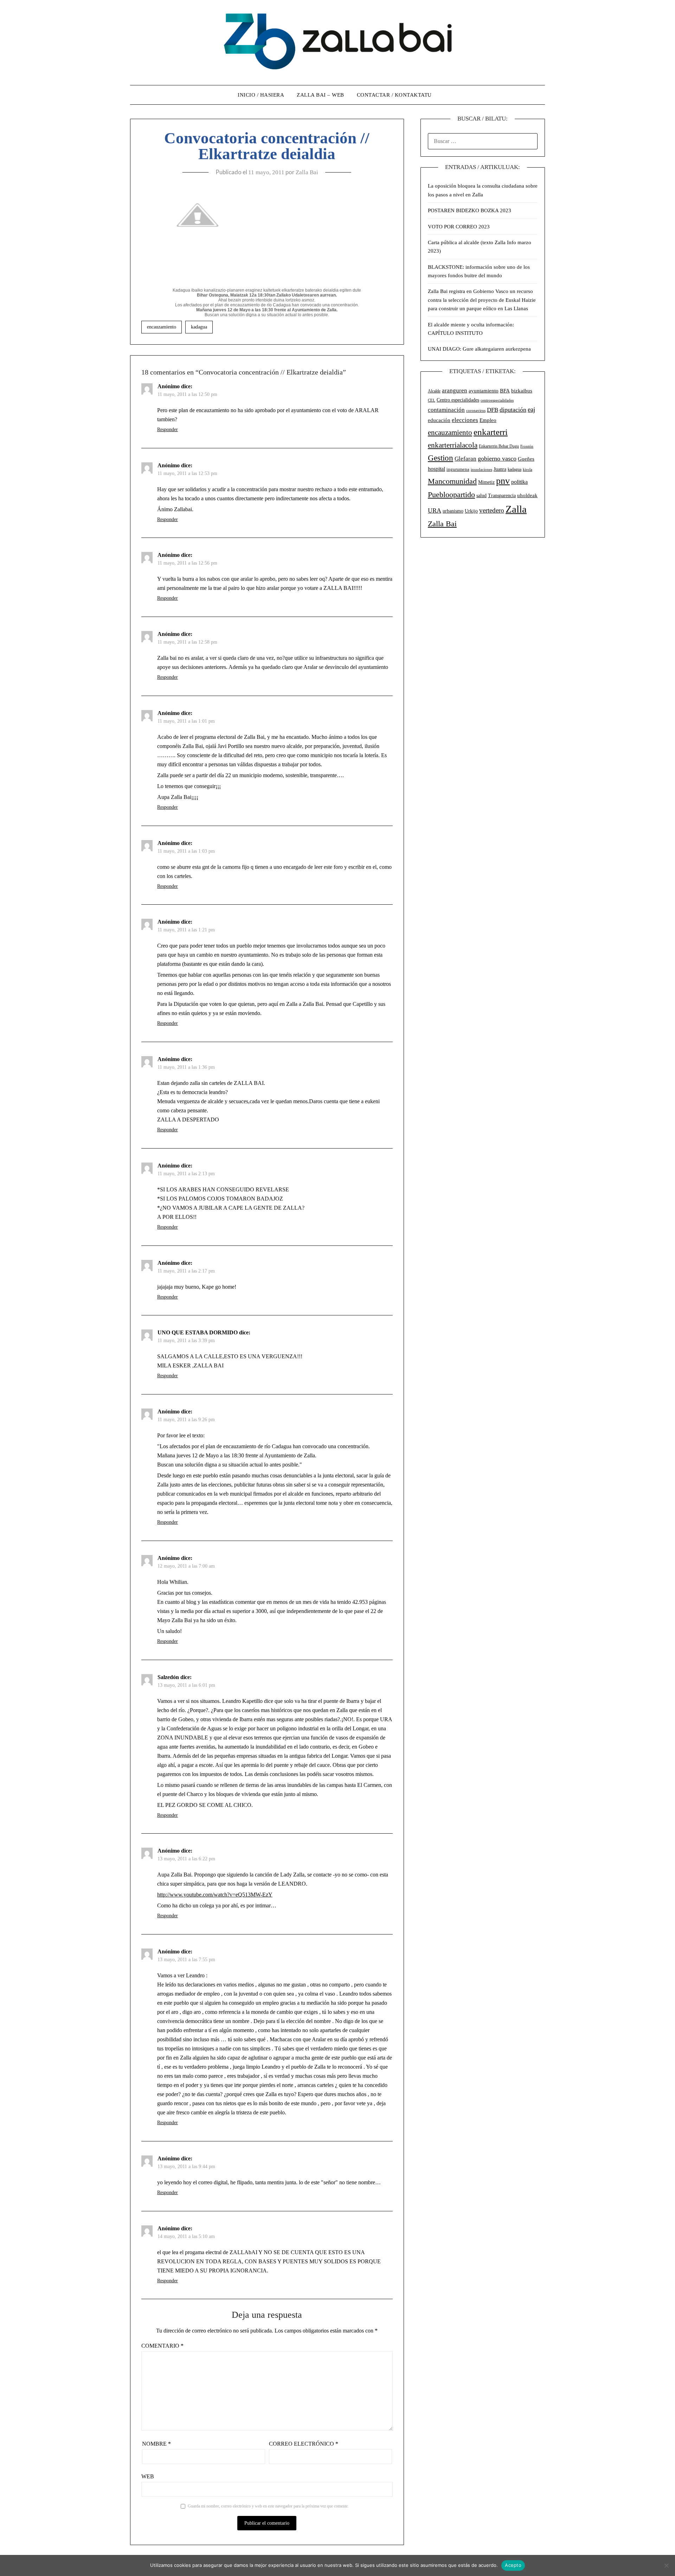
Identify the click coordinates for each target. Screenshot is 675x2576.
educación (439, 420)
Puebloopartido (451, 495)
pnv (503, 481)
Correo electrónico (304, 2444)
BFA (505, 391)
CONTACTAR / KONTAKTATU (394, 95)
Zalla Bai (307, 172)
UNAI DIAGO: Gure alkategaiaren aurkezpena (479, 349)
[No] (666, 2565)
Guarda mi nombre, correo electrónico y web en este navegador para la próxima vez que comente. (268, 2506)
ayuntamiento (484, 391)
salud (481, 496)
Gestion (441, 458)
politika (519, 482)
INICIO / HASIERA (261, 95)
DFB (493, 410)
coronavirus (476, 411)
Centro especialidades (458, 400)
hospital (436, 469)
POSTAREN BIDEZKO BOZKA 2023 (470, 210)
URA (435, 510)
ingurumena (458, 469)
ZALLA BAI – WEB (320, 95)
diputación (513, 410)
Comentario (162, 2346)
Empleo (488, 420)
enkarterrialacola (453, 445)
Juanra (500, 469)
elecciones (465, 420)
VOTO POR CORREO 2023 (459, 227)
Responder (168, 430)
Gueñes (526, 459)
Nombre (156, 2444)
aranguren (455, 391)
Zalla (516, 509)
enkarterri (491, 432)
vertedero (492, 510)
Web (148, 2476)
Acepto (513, 2565)
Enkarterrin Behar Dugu (499, 446)
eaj (531, 409)
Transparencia (502, 496)
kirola (528, 470)
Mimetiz (486, 482)
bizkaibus (522, 391)
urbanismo (453, 511)
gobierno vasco (497, 458)
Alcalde (434, 391)
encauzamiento (162, 327)
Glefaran (465, 459)
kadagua (199, 327)
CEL (432, 400)
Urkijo (471, 511)
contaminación (446, 410)
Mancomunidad (452, 481)
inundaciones (481, 469)
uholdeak (527, 495)
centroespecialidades (497, 400)
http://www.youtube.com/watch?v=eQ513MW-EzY (215, 1895)
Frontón (527, 446)
